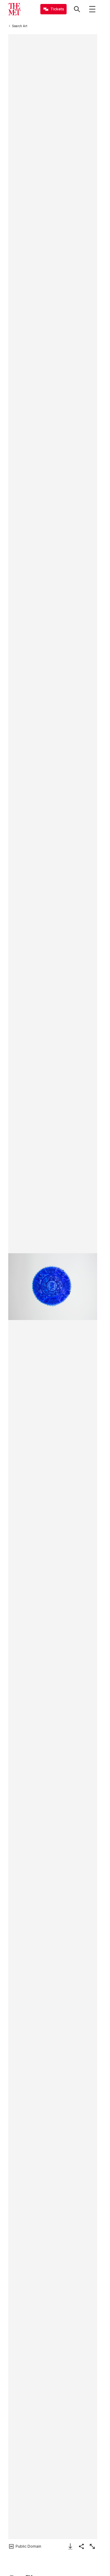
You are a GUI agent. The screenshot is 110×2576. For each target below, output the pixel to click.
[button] (53, 1287)
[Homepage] (14, 9)
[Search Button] (77, 9)
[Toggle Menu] (92, 9)
